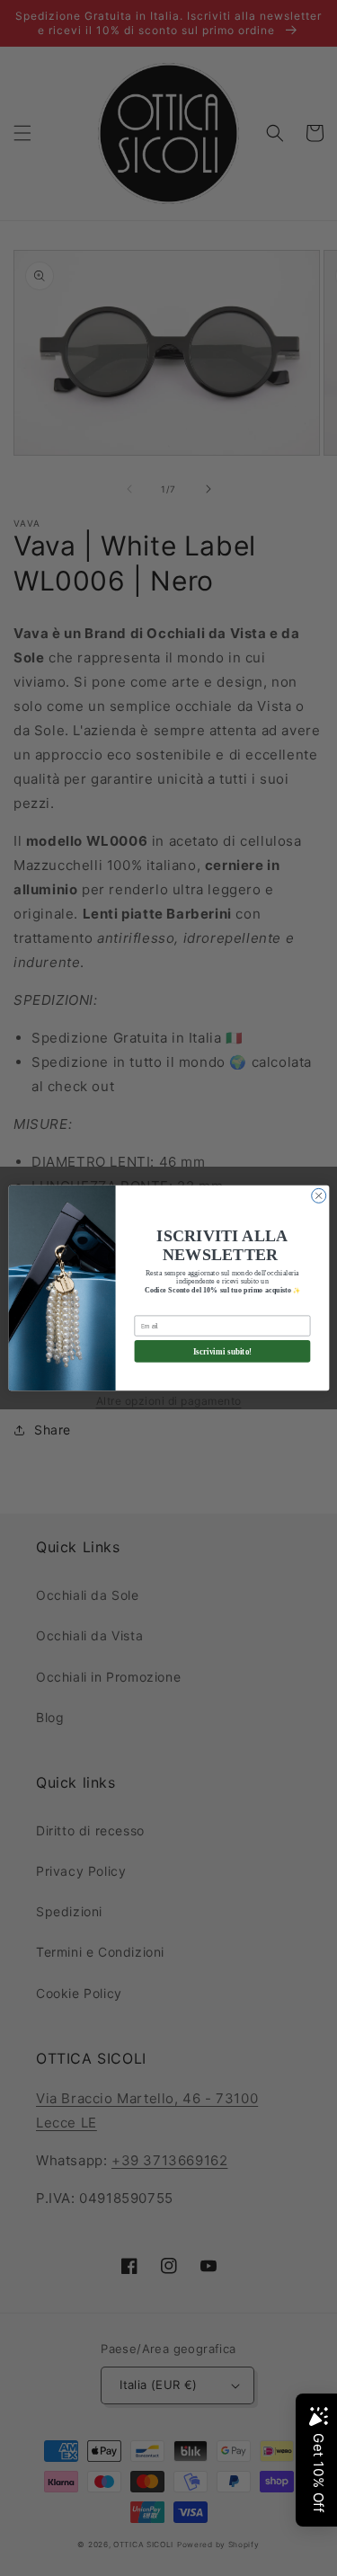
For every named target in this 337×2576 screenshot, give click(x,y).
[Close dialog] (318, 1195)
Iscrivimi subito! (222, 1351)
